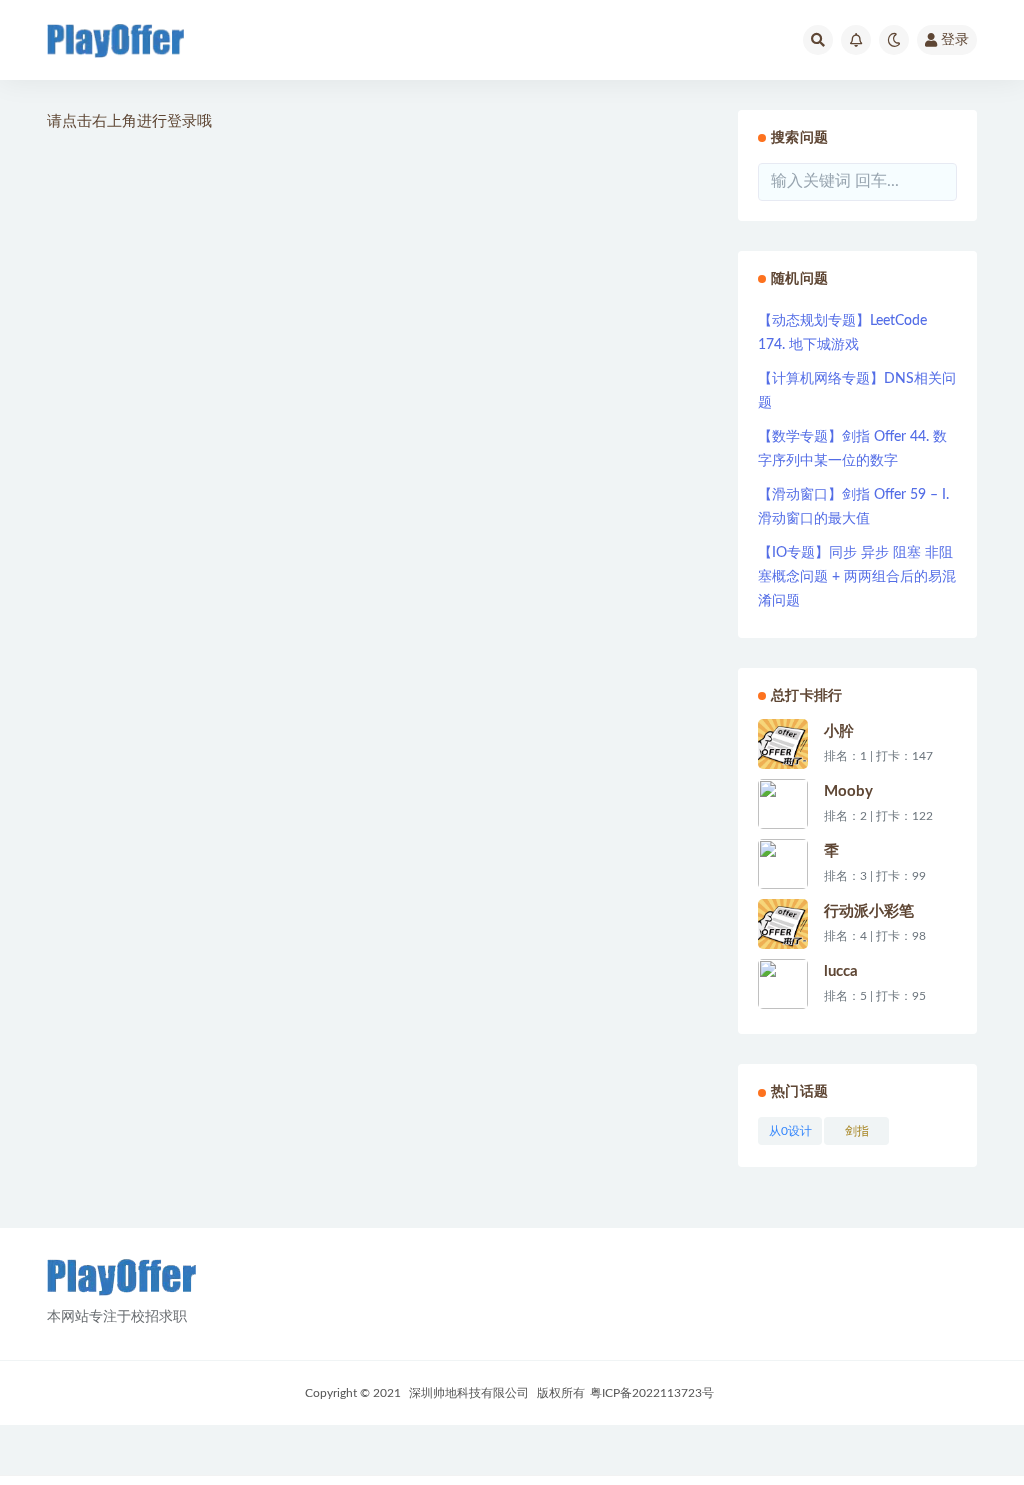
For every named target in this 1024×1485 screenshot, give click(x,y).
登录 (955, 40)
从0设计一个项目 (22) (790, 1135)
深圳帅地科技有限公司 (469, 1393)
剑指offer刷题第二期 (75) (857, 1135)
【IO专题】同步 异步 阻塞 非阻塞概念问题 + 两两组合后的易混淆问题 (857, 577)
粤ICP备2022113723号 (652, 1393)
